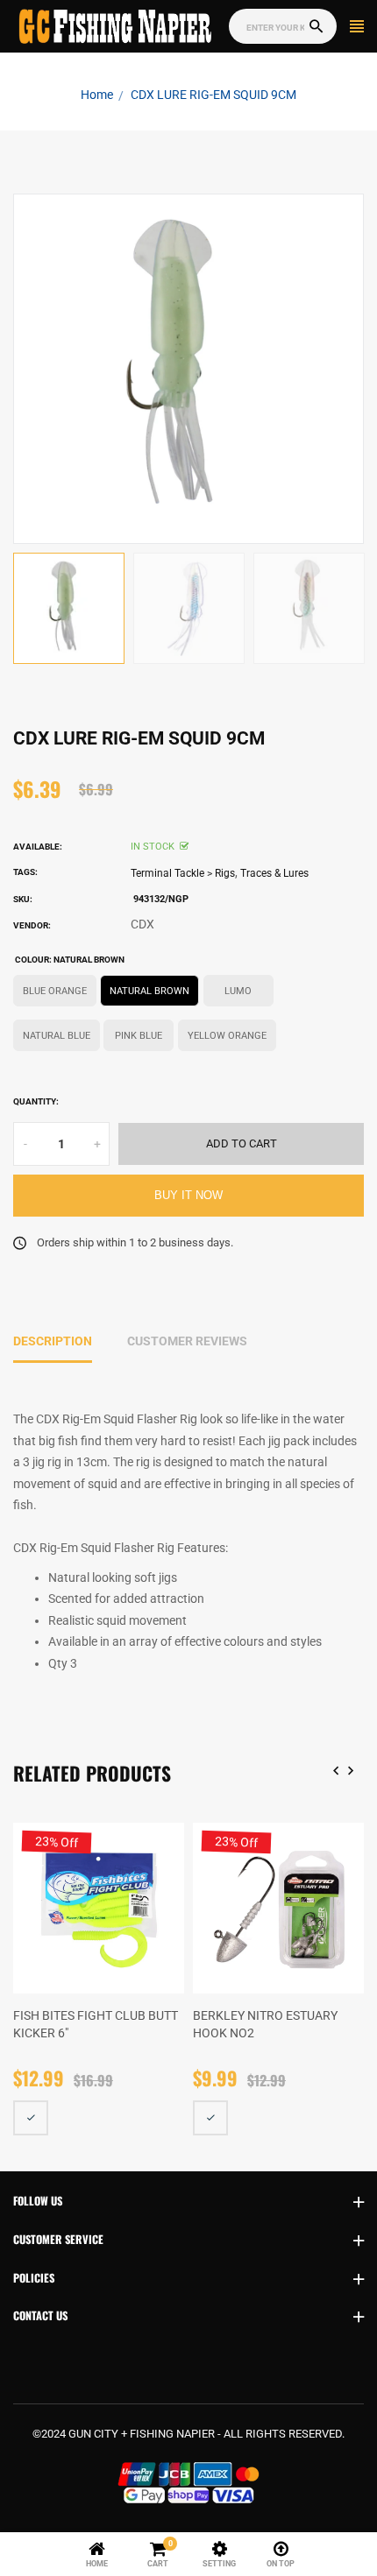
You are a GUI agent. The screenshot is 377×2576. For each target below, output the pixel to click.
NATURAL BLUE (57, 1036)
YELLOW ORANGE (227, 1036)
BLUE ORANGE (55, 991)
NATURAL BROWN (149, 991)
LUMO (238, 991)
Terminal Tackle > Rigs (183, 873)
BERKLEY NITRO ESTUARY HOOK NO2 (265, 2024)
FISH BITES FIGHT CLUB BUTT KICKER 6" (96, 2024)
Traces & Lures (274, 873)
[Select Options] (31, 2118)
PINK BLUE (139, 1036)
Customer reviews (187, 1341)
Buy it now (188, 1196)
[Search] (316, 27)
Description (53, 1341)
